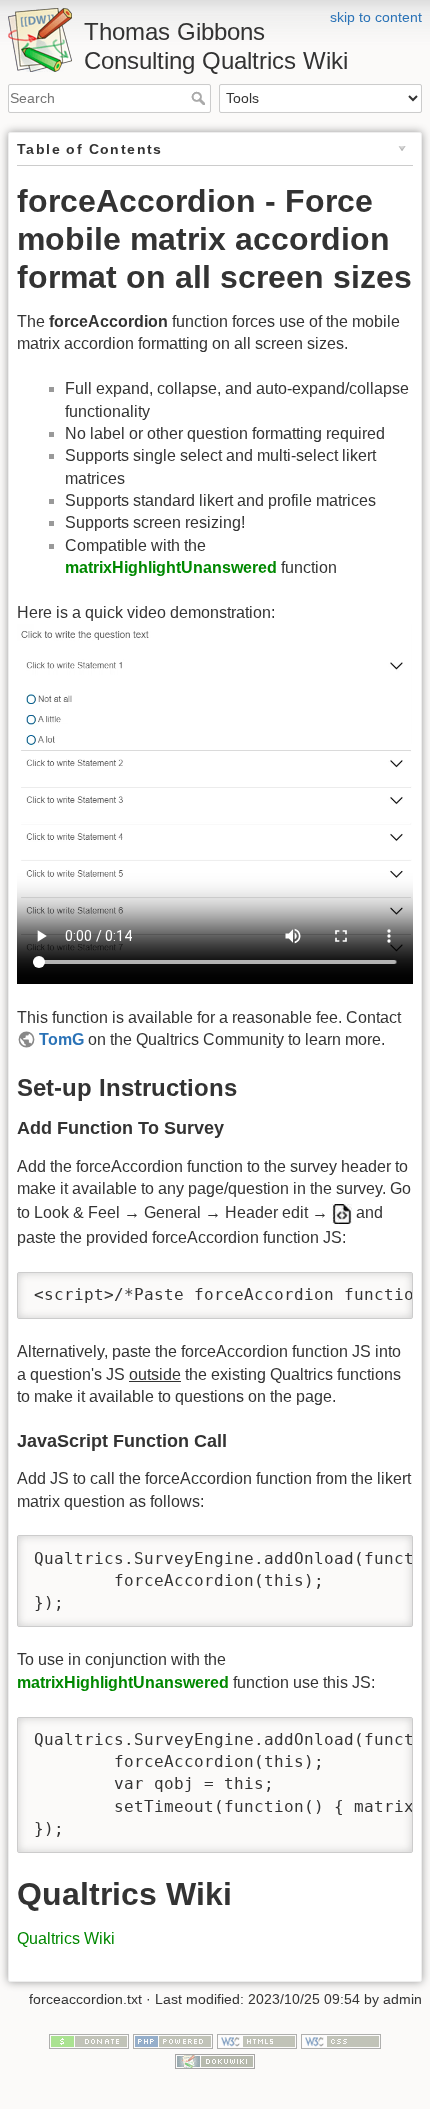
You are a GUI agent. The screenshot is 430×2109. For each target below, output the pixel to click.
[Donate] (89, 2041)
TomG (61, 1039)
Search (200, 98)
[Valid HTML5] (257, 2041)
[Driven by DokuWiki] (215, 2060)
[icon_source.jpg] (342, 1212)
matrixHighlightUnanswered (171, 567)
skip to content (376, 17)
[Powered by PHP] (173, 2041)
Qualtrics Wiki (66, 1938)
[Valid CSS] (341, 2041)
